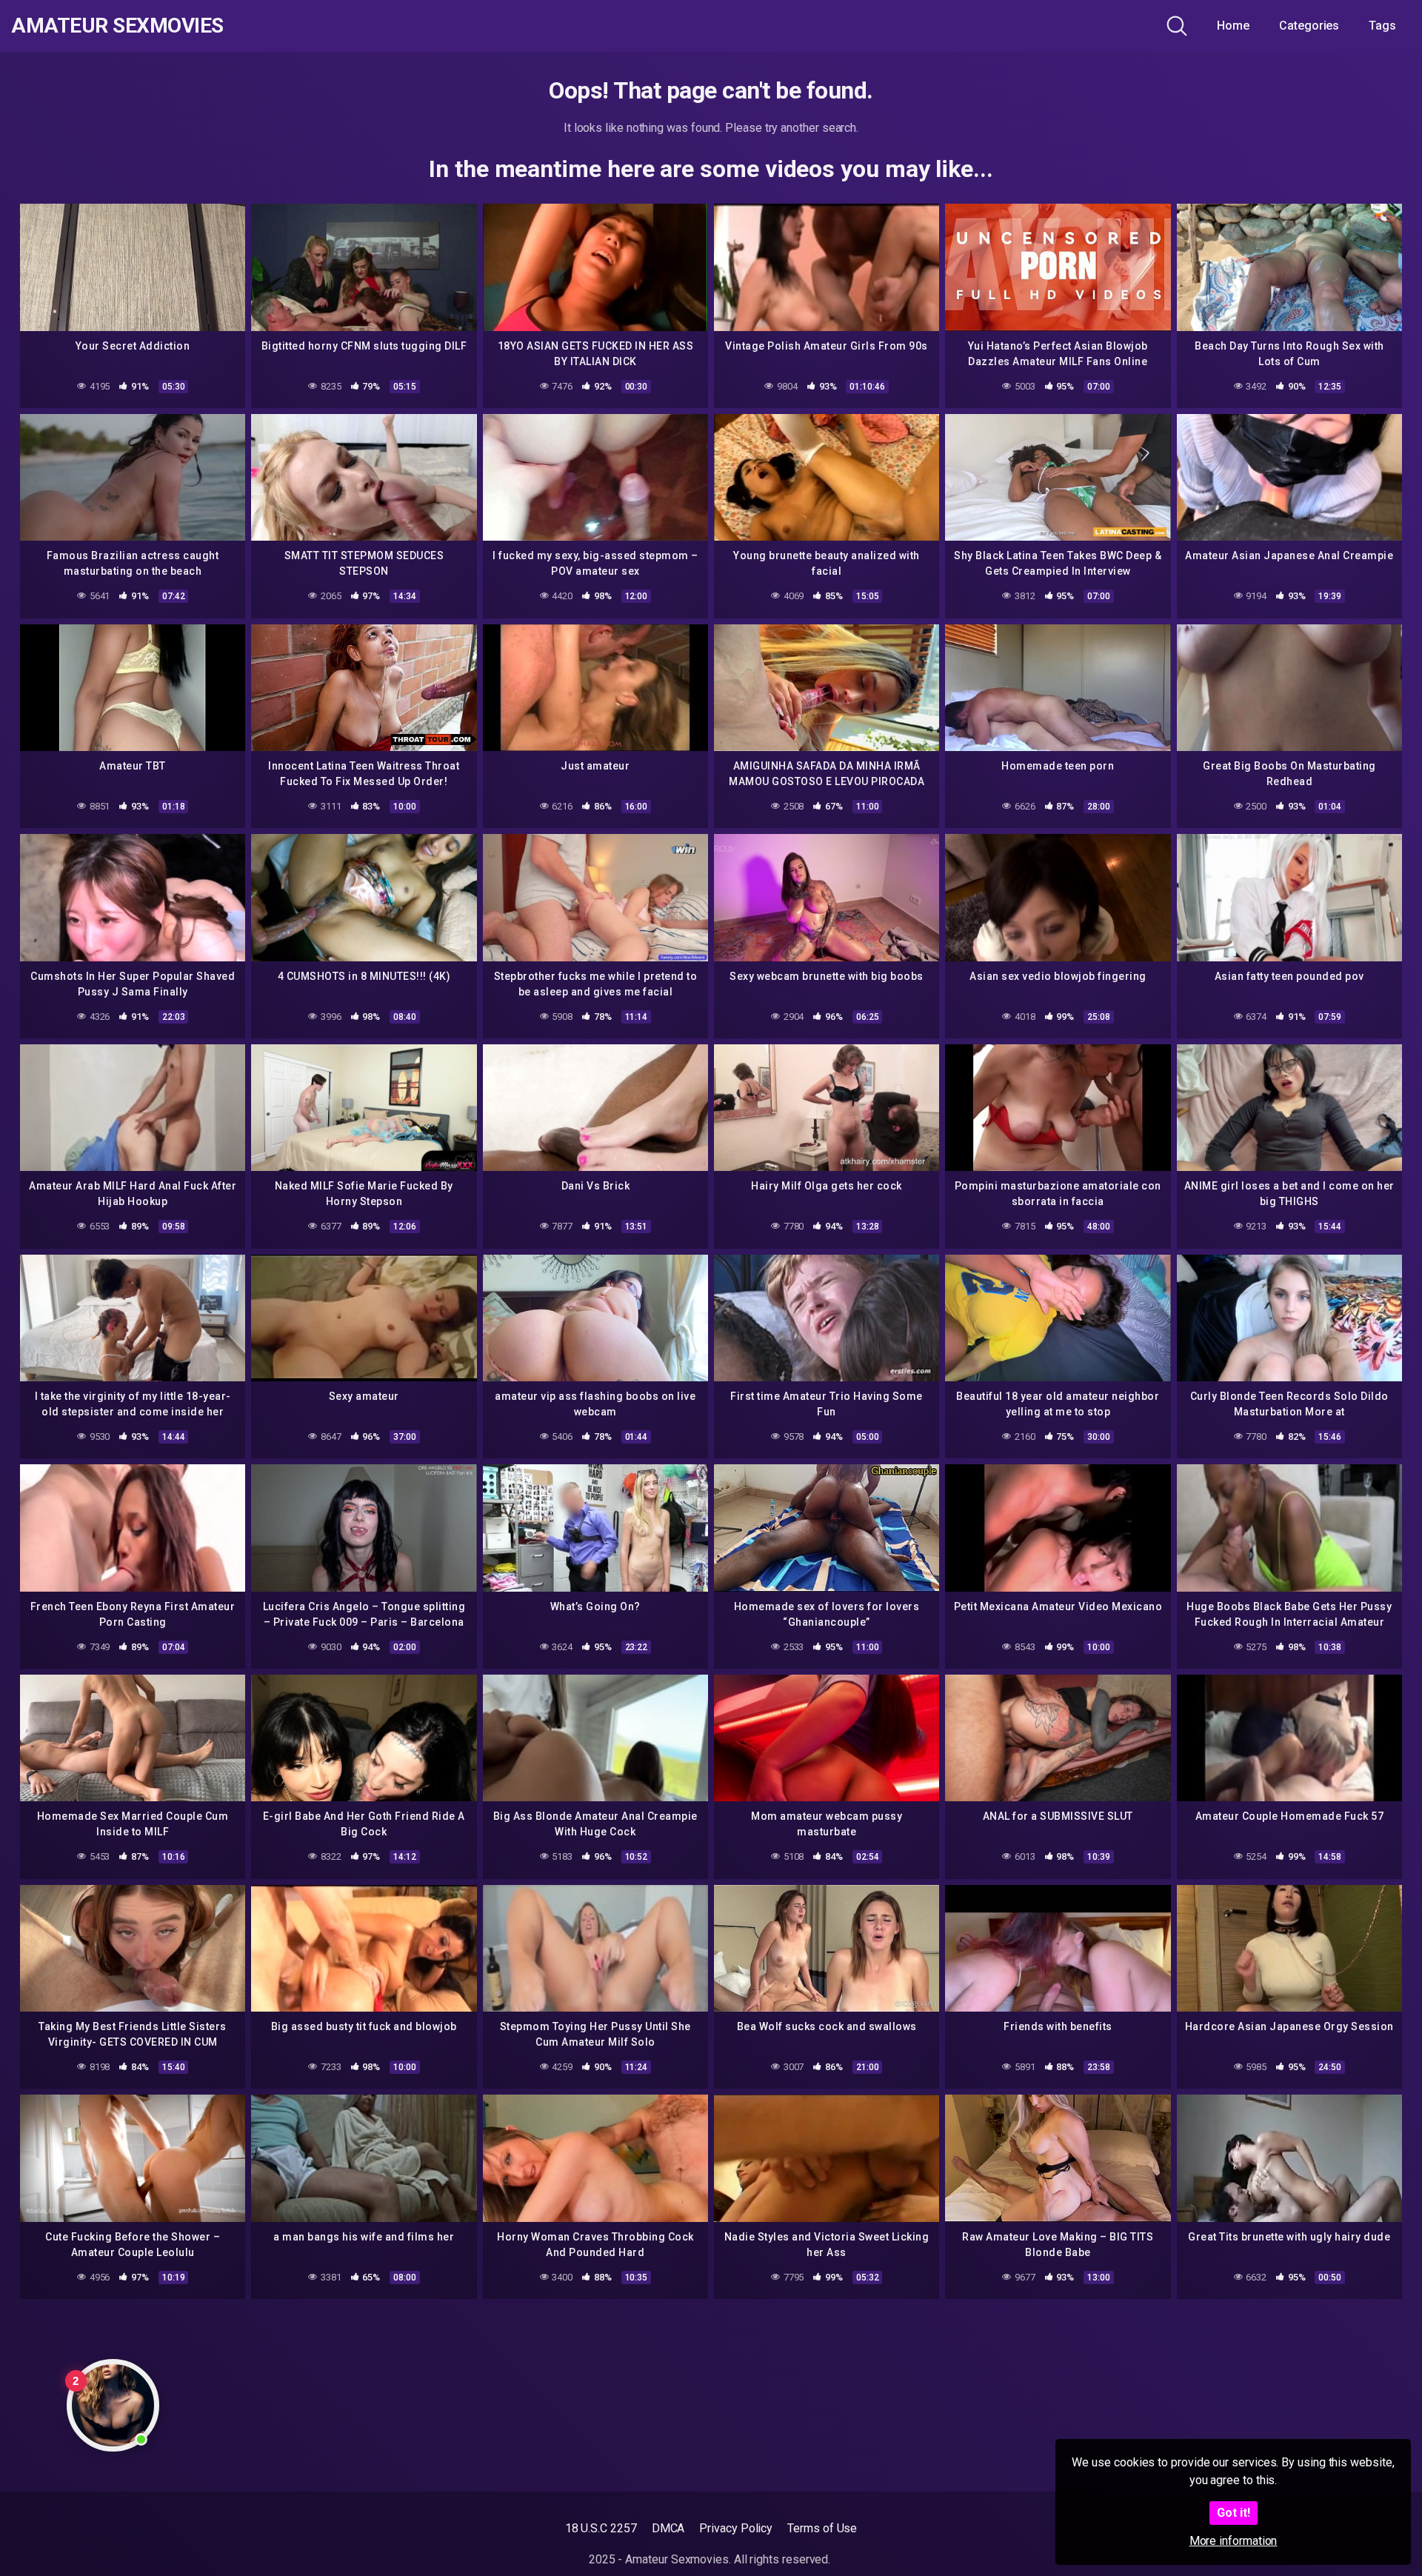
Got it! (1234, 2513)
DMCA (668, 2528)
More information (1234, 2541)
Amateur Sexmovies (117, 26)
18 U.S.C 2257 (601, 2528)
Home (1233, 26)
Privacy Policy (736, 2528)
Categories (1309, 26)
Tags (1382, 26)
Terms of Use (822, 2528)
